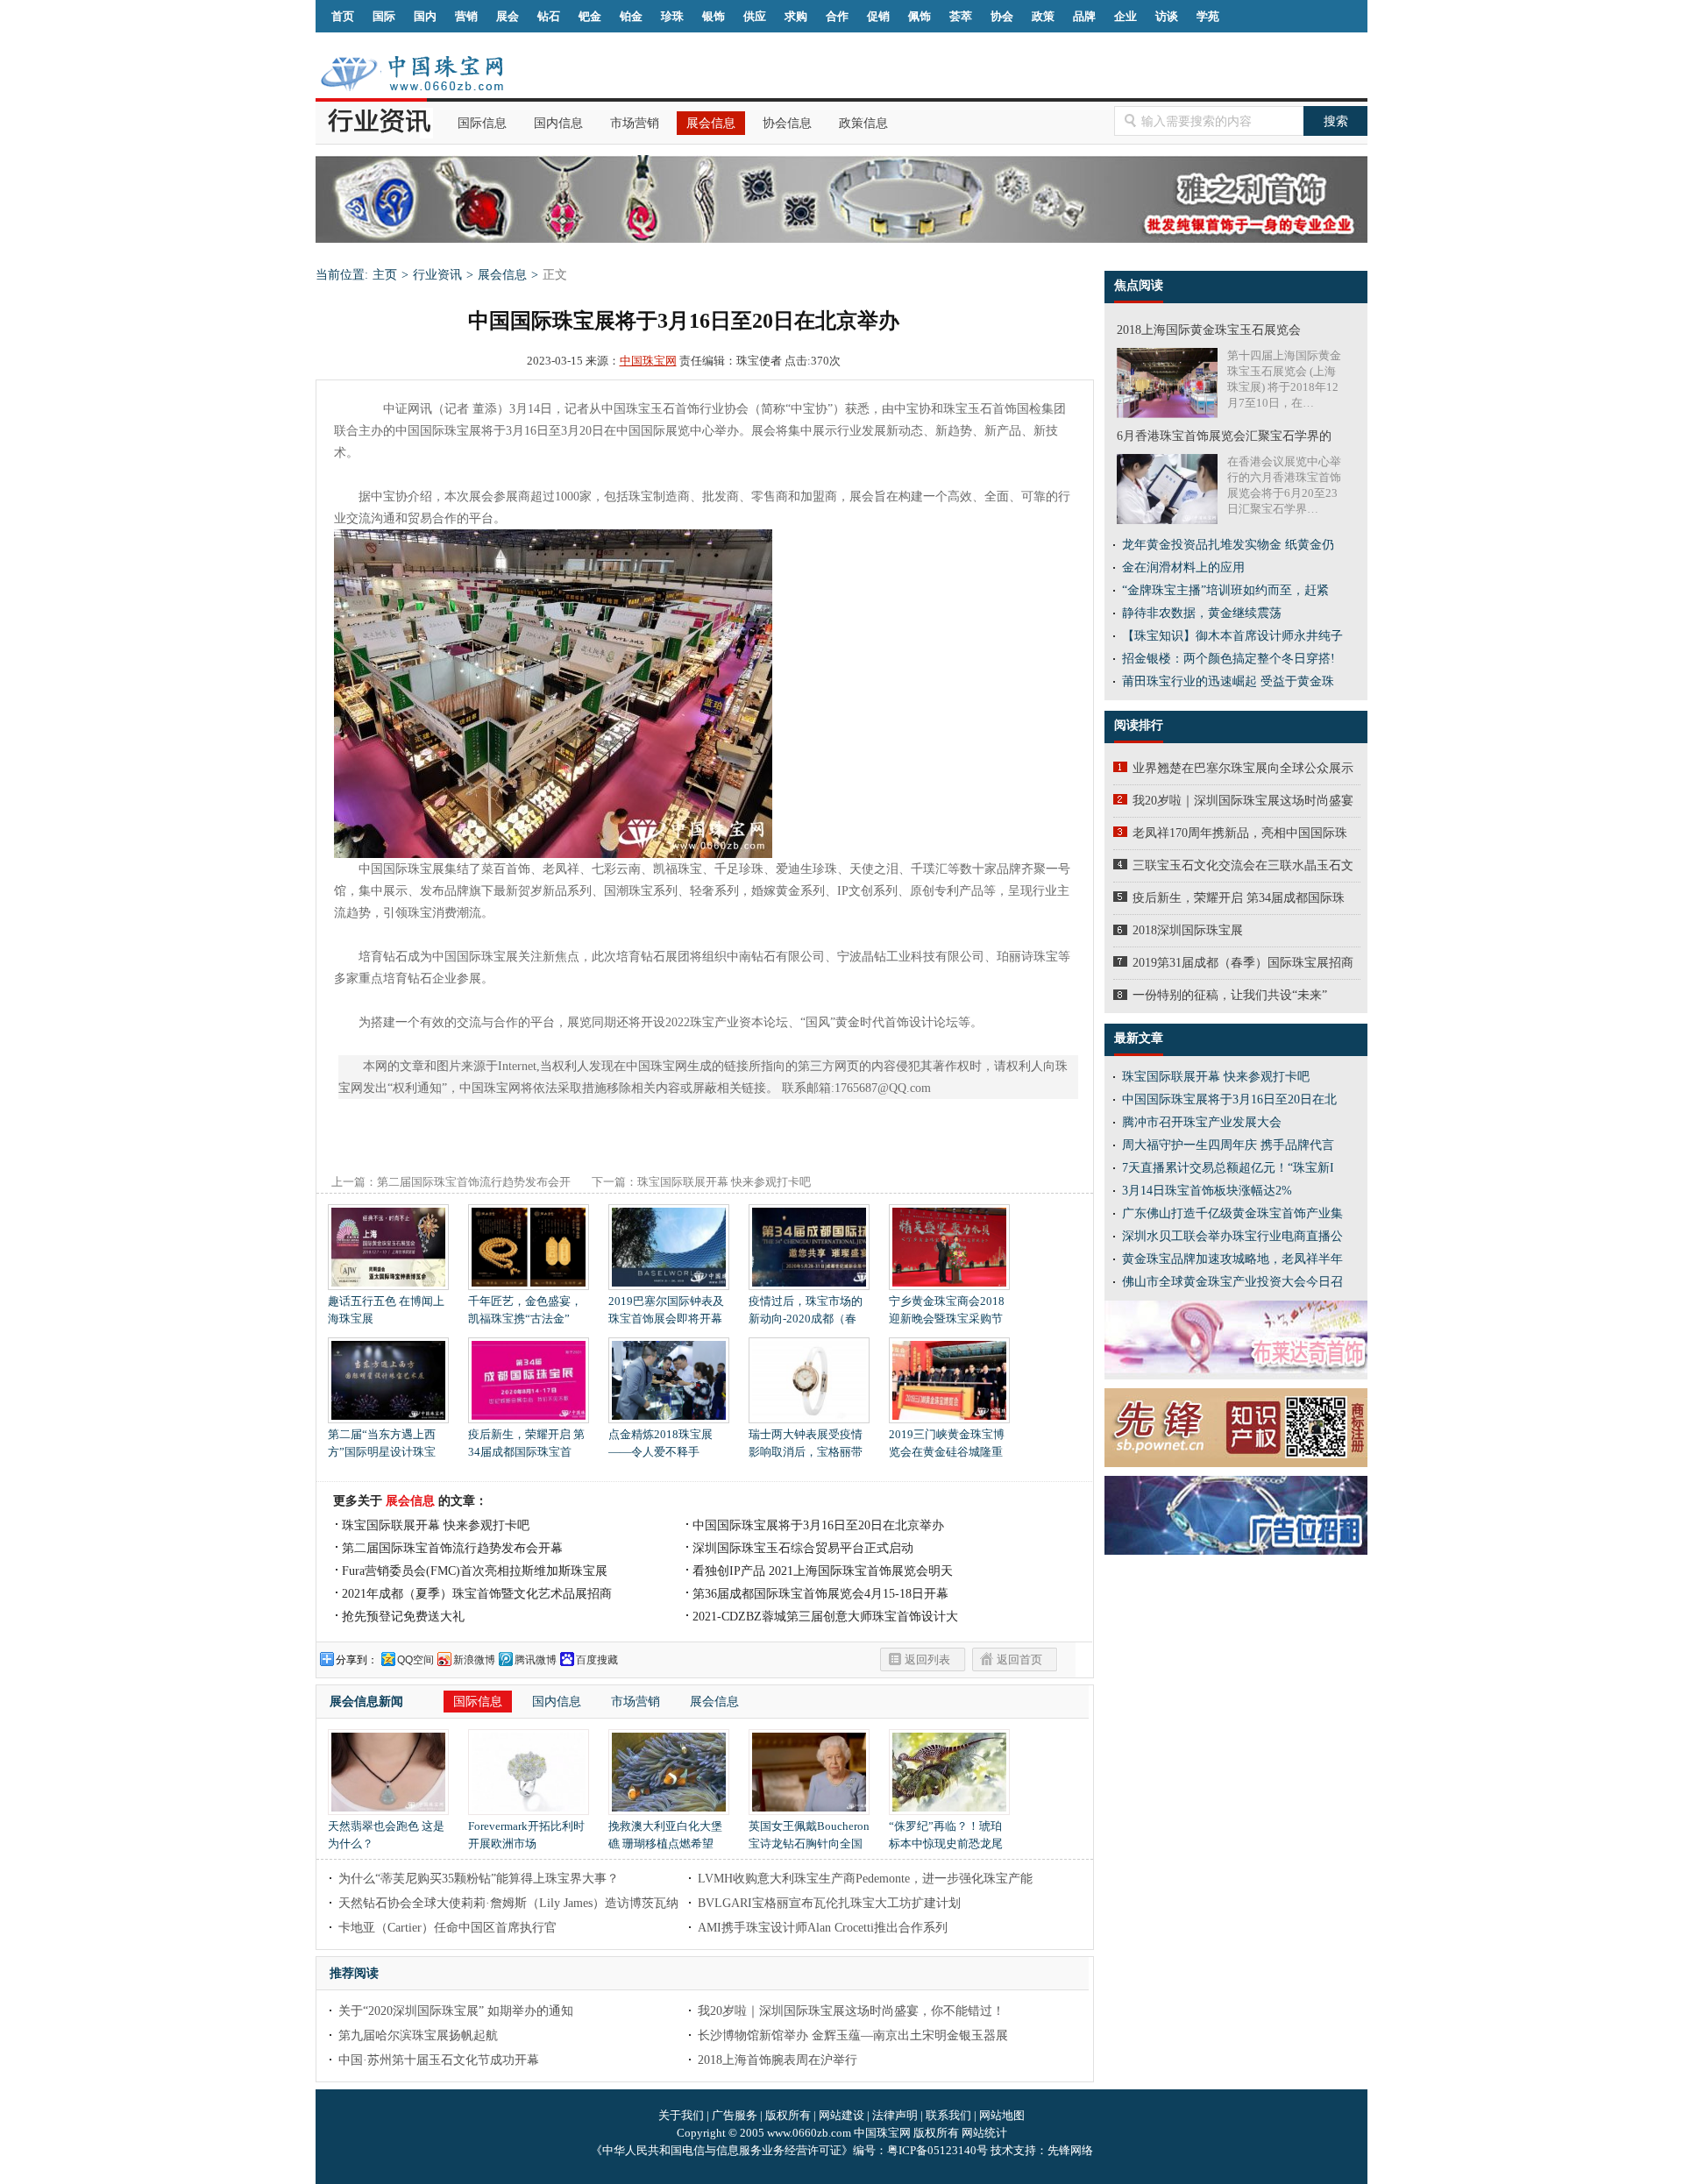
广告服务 (735, 2115)
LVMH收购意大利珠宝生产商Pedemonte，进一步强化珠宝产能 (865, 1879)
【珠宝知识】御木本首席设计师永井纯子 (1232, 636)
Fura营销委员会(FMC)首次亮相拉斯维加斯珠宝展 (475, 1571)
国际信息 (482, 123)
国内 (425, 16)
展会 (508, 16)
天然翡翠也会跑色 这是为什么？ (386, 1835)
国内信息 (558, 123)
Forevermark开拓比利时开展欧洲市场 (526, 1835)
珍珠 (672, 16)
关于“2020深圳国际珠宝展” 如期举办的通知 (456, 2011)
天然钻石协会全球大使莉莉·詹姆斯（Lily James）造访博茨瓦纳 (508, 1903)
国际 (384, 16)
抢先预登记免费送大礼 (403, 1617)
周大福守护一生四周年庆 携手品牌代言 (1228, 1145)
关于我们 (681, 2115)
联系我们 (948, 2115)
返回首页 (1019, 1659)
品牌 (1084, 16)
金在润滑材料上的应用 (1183, 567)
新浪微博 (474, 1660)
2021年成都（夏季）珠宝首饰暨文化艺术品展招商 (477, 1594)
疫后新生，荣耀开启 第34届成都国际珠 (1239, 898)
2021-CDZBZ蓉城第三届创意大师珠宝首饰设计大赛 (825, 1618)
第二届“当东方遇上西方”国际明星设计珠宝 (382, 1443)
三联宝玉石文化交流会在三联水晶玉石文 (1243, 865)
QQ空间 (415, 1660)
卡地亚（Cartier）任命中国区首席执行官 (447, 1928)
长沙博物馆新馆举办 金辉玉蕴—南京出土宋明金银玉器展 (853, 2035)
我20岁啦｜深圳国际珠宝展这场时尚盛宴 (1243, 801)
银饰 (714, 16)
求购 (796, 16)
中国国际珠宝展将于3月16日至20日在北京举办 (818, 1525)
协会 (1002, 16)
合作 (837, 16)
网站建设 (841, 2115)
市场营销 (635, 123)
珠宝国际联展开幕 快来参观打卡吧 (724, 1182)
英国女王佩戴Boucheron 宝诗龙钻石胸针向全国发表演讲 (809, 1844)
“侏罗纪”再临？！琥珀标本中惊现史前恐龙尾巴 (946, 1844)
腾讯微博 (536, 1660)
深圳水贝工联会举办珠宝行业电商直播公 (1232, 1236)
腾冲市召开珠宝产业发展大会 (1202, 1122)
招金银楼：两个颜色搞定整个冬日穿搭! (1229, 659)
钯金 (590, 16)
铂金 (631, 16)
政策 (1043, 16)
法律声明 (895, 2115)
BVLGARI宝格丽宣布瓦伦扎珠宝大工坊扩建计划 (829, 1903)
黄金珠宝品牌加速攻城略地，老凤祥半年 (1232, 1259)
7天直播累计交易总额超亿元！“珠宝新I (1228, 1168)
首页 (343, 16)
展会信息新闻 (366, 1702)
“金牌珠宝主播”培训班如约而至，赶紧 (1225, 590)
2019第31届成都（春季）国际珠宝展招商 (1243, 963)
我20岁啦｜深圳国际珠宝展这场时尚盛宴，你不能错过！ (851, 2011)
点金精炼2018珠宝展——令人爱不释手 (660, 1443)
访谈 (1167, 16)
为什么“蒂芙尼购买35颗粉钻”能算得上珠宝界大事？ (479, 1879)
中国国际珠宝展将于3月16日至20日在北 (1229, 1099)
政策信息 (863, 123)
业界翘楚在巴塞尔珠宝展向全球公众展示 (1243, 768)
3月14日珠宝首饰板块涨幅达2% (1207, 1191)
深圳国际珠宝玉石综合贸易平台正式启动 (803, 1548)
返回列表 (927, 1659)
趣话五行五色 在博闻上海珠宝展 (386, 1310)
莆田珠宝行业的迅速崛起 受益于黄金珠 (1228, 681)
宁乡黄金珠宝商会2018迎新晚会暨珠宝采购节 (947, 1310)
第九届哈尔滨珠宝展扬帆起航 (418, 2035)
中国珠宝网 (648, 361)
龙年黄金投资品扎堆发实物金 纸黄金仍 (1228, 545)
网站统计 (984, 2133)
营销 (466, 16)
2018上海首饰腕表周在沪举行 (778, 2060)
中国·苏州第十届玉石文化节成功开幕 (439, 2060)
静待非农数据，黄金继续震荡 (1202, 613)
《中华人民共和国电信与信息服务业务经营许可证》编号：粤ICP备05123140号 (791, 2150)
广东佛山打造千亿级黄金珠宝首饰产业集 (1232, 1213)
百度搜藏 (597, 1660)
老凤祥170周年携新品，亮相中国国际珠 (1240, 833)
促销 (878, 16)
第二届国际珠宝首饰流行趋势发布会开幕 (452, 1548)
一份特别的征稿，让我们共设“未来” (1230, 995)
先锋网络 (1070, 2150)
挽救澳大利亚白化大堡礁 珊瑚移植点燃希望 (665, 1835)
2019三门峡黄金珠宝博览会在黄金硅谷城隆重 (947, 1443)
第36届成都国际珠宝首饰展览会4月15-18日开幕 (820, 1594)
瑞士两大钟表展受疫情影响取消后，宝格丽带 (806, 1443)
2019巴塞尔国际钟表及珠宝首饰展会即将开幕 (666, 1310)
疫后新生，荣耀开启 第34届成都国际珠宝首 (526, 1443)
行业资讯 (437, 275)
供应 (755, 16)
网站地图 (1002, 2115)
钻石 (549, 16)
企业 (1126, 16)
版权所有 (788, 2115)
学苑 (1208, 16)
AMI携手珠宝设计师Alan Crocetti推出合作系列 (823, 1928)
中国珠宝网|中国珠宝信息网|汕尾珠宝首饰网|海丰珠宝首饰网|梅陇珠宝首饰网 (412, 74)
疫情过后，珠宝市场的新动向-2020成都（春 (806, 1310)
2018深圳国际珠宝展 (1188, 930)
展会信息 (711, 123)
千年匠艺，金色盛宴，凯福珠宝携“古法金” (525, 1310)
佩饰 (920, 16)
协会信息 (787, 123)
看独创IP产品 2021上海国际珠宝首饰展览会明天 (823, 1571)
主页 (385, 275)
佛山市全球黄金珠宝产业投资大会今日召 (1232, 1282)
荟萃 (961, 16)
